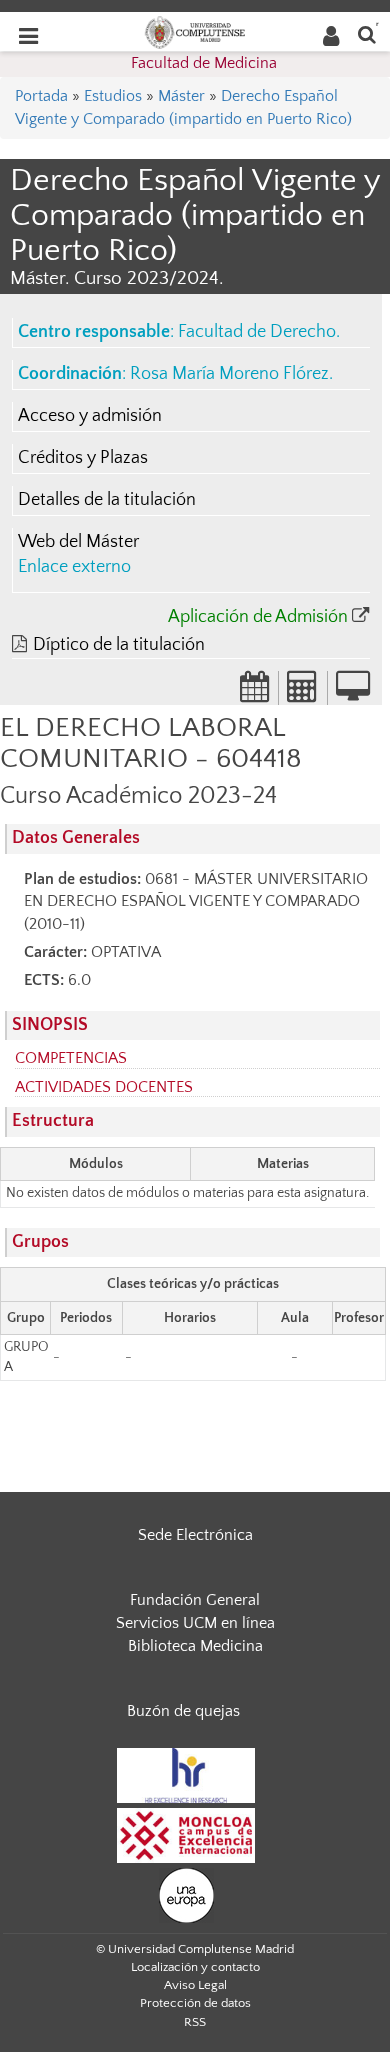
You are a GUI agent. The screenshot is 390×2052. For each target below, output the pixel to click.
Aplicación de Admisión (258, 617)
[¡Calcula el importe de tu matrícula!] (303, 693)
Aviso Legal (195, 1985)
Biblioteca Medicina (195, 1646)
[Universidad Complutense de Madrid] (195, 31)
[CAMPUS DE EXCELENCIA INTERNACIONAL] (186, 1835)
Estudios (113, 96)
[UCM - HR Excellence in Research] (186, 1775)
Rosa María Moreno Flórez (229, 374)
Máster (181, 96)
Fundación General (195, 1600)
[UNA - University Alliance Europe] (186, 1895)
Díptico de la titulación (119, 645)
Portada (41, 96)
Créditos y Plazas (83, 458)
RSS (195, 2022)
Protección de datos (195, 2003)
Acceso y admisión (90, 416)
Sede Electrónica (195, 1535)
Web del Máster (78, 542)
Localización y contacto (195, 1967)
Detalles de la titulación (107, 500)
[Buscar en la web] (367, 33)
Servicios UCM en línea (195, 1623)
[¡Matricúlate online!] (353, 693)
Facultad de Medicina (204, 63)
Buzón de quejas (183, 1711)
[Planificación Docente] (255, 693)
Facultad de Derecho (257, 332)
